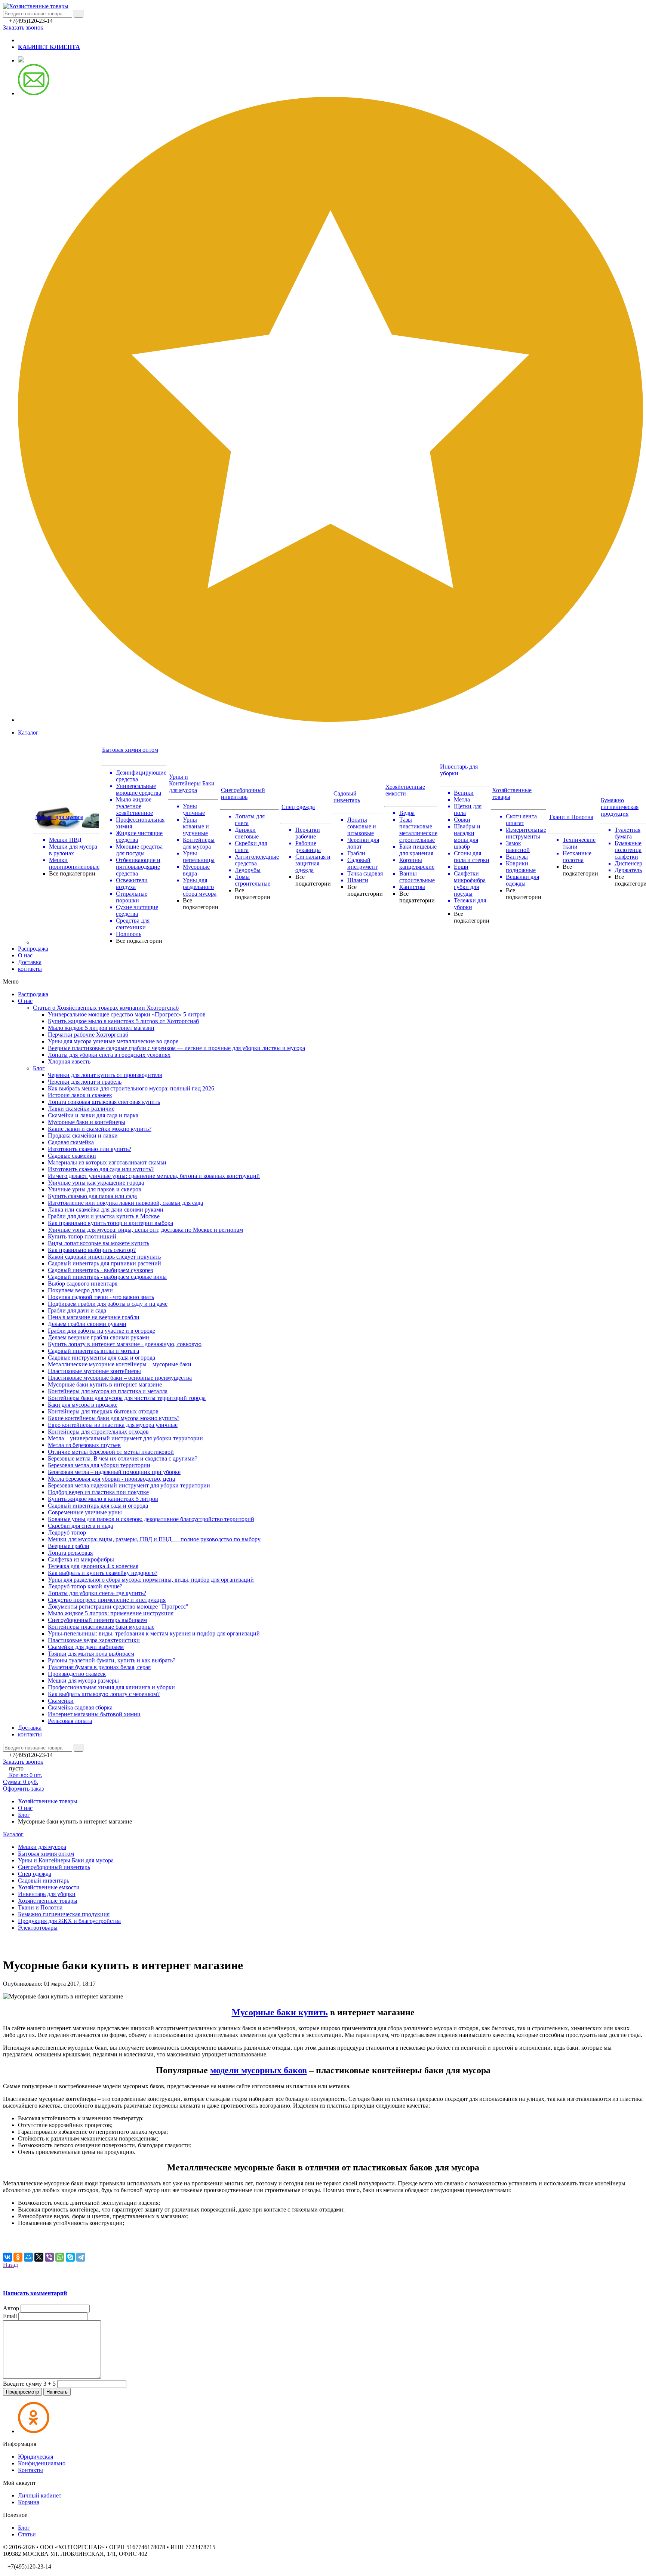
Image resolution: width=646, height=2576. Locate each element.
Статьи (27, 2534)
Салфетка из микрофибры (81, 1559)
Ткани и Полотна (571, 817)
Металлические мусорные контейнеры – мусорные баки (120, 1364)
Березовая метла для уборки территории (99, 1465)
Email (10, 2316)
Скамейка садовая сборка (80, 1707)
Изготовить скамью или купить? (90, 1149)
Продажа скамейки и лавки (83, 1135)
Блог (39, 1068)
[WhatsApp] (60, 2257)
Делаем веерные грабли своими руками (99, 1337)
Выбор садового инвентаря (83, 1284)
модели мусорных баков (259, 2070)
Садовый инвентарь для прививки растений (104, 1263)
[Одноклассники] (18, 2257)
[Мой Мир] (28, 2257)
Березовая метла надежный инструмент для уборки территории (129, 1485)
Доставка (30, 962)
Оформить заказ (23, 1789)
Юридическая (36, 2457)
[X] (39, 2257)
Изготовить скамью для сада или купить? (101, 1169)
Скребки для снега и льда (80, 1526)
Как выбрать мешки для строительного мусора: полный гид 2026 (131, 1088)
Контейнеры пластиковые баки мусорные (101, 1627)
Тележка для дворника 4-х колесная (93, 1566)
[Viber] (49, 2257)
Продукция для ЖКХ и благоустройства (69, 1921)
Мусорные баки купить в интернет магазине (105, 1384)
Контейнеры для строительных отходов (98, 1432)
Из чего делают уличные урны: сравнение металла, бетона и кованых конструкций (154, 1176)
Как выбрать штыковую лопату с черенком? (104, 1694)
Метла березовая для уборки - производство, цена (111, 1479)
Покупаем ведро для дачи (80, 1290)
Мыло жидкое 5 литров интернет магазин (101, 1028)
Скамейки (61, 1701)
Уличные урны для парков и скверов (95, 1189)
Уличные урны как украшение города (96, 1183)
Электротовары (38, 1928)
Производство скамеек (77, 1674)
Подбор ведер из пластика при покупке (98, 1492)
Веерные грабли (69, 1546)
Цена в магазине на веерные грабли (94, 1317)
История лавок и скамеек (80, 1095)
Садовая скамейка (71, 1142)
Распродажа (33, 949)
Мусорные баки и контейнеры (87, 1122)
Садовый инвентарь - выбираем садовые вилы (107, 1277)
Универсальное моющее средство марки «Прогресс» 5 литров (127, 1014)
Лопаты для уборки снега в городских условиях (109, 1055)
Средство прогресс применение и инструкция (107, 1600)
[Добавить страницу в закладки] (330, 720)
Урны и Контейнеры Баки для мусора (192, 783)
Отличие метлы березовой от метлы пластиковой (111, 1452)
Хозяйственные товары (48, 1801)
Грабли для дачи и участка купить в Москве (104, 1216)
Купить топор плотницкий (82, 1236)
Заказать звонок (23, 27)
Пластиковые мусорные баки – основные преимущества (120, 1378)
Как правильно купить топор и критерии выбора (110, 1223)
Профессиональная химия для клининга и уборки (111, 1687)
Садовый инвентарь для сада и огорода (98, 1506)
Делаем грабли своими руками (87, 1324)
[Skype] (70, 2257)
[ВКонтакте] (7, 2257)
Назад (10, 2265)
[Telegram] (81, 2257)
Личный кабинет (40, 2495)
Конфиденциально (42, 2463)
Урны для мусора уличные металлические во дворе (113, 1041)
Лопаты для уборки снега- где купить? (97, 1593)
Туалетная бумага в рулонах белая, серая (99, 1667)
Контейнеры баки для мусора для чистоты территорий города (127, 1398)
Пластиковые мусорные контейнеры (94, 1371)
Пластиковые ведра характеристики (94, 1640)
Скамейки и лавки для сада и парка (93, 1115)
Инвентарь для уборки (47, 1894)
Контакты (30, 2470)
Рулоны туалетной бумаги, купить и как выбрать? (112, 1660)
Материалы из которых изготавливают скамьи (107, 1162)
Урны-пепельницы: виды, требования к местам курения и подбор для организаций (154, 1633)
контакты (30, 969)
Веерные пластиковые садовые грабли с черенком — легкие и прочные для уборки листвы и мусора (176, 1048)
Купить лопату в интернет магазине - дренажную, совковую (125, 1344)
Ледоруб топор (67, 1532)
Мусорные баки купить (280, 2012)
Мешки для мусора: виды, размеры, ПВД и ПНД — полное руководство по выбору (154, 1539)
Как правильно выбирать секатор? (92, 1250)
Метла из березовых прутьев (84, 1445)
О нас (25, 955)
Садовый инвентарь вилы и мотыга (93, 1351)
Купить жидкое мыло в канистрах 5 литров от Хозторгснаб (123, 1021)
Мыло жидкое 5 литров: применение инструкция (111, 1613)
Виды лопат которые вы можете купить (99, 1243)
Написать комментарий (35, 2293)
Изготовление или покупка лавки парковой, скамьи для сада (125, 1203)
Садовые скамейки (72, 1156)
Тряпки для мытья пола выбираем (91, 1654)
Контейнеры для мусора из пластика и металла (108, 1391)
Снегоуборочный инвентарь (243, 793)
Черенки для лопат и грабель (85, 1082)
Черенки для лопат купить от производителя (105, 1075)
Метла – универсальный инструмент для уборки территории (125, 1438)
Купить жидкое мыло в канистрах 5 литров (103, 1499)
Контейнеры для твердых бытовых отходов (103, 1411)
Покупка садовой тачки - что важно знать (101, 1297)
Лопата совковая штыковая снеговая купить (104, 1102)
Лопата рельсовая (70, 1553)
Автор (11, 2308)
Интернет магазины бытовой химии (94, 1714)
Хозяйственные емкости (405, 790)
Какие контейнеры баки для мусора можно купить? (114, 1418)
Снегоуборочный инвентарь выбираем (97, 1620)
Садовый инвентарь (347, 797)
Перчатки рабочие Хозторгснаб (88, 1035)
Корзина (29, 2502)
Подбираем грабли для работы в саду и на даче (108, 1304)
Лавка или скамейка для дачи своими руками (106, 1209)
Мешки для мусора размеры (83, 1681)
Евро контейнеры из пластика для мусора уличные (113, 1425)
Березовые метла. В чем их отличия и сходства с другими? (123, 1458)
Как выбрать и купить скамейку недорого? (103, 1573)
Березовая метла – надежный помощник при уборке (114, 1472)
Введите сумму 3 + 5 (29, 2384)
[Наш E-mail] (34, 93)
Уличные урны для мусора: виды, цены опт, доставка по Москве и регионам (145, 1230)
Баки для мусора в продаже (83, 1405)
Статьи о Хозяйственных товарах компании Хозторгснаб (106, 1008)
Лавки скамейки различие (81, 1109)
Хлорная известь (69, 1061)
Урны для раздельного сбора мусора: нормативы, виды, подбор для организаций (151, 1580)
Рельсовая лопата (70, 1721)
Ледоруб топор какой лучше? (85, 1586)
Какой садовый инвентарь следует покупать (104, 1257)
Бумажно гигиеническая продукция (620, 807)
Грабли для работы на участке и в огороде (101, 1331)
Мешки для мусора (59, 817)
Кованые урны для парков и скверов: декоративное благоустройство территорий (151, 1519)
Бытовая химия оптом (130, 750)
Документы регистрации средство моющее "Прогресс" (118, 1606)
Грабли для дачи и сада (77, 1310)
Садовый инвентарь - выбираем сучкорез (100, 1270)
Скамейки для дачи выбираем (86, 1647)
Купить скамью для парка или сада (92, 1196)
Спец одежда (298, 807)
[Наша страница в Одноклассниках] (21, 60)
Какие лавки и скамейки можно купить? (100, 1129)
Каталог (28, 733)
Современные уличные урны (85, 1512)
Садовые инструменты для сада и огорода (101, 1358)
